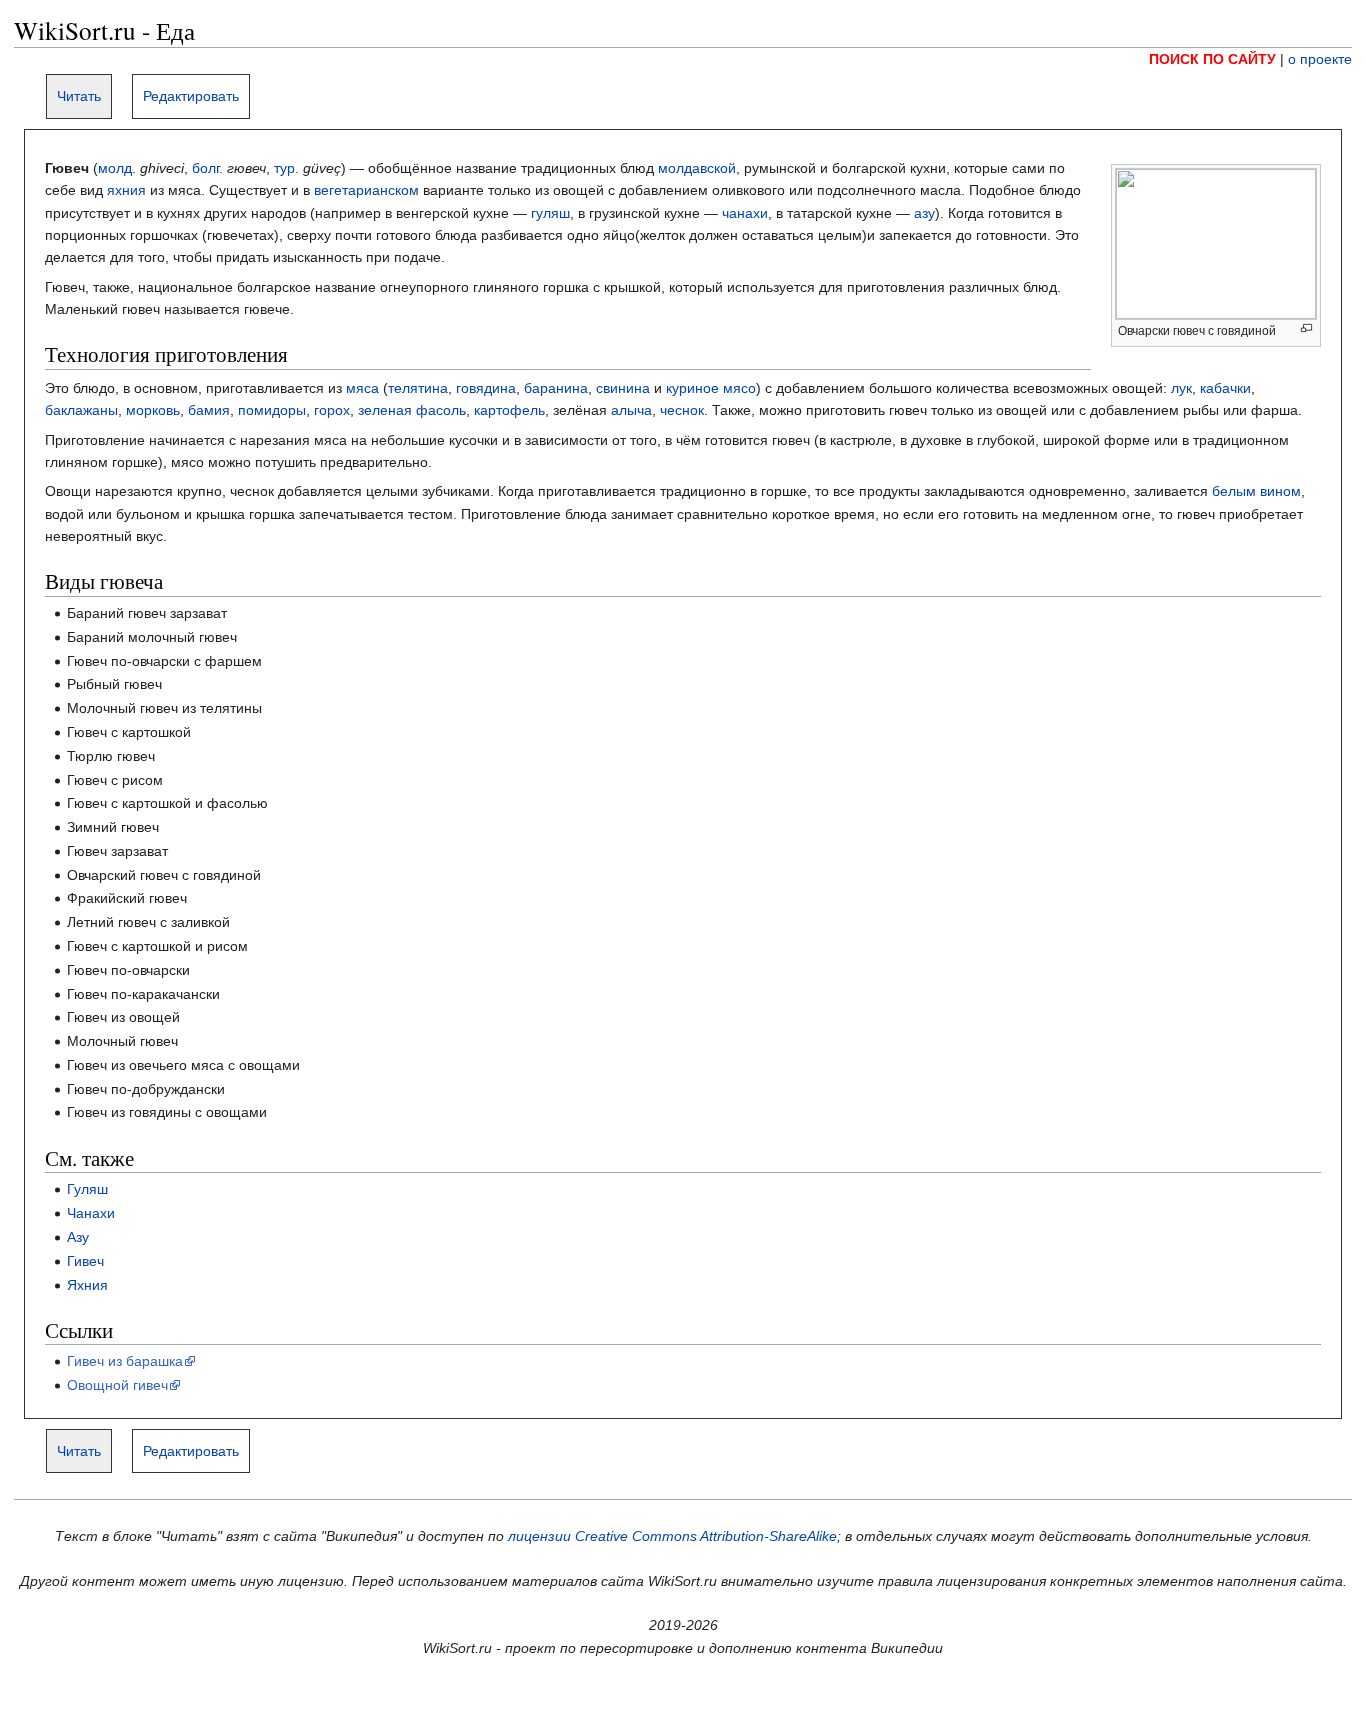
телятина (418, 388)
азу (924, 213)
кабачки (1225, 388)
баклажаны (81, 410)
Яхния (87, 1285)
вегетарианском (366, 190)
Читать (79, 96)
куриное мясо (711, 388)
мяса (362, 388)
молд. (117, 168)
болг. (207, 168)
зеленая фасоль (412, 410)
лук (1181, 388)
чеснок (682, 410)
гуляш (550, 213)
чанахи (745, 213)
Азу (78, 1237)
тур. (286, 168)
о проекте (1320, 59)
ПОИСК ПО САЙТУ (1212, 59)
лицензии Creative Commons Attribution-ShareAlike (672, 1536)
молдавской (697, 168)
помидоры (272, 410)
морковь (153, 410)
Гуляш (87, 1189)
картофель (509, 410)
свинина (623, 388)
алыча (631, 410)
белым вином (1256, 491)
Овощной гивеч (117, 1385)
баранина (556, 388)
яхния (126, 190)
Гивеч (85, 1261)
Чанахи (91, 1213)
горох (332, 410)
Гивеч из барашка (125, 1361)
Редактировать (191, 96)
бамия (209, 410)
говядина (486, 388)
